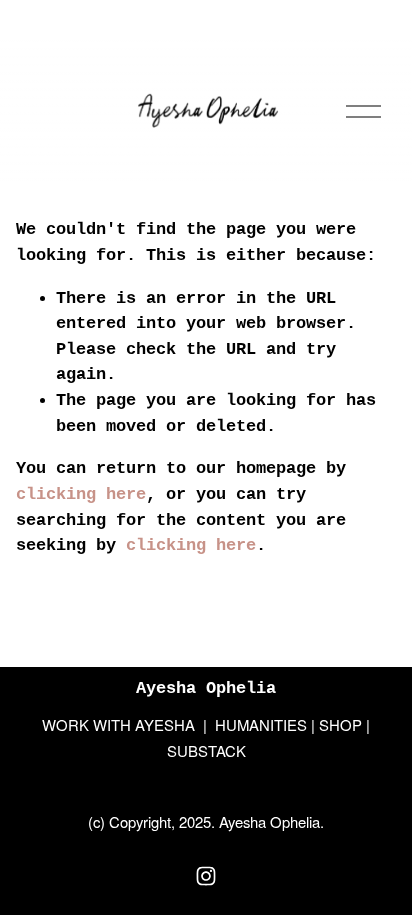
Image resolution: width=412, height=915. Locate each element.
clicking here (81, 494)
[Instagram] (206, 876)
